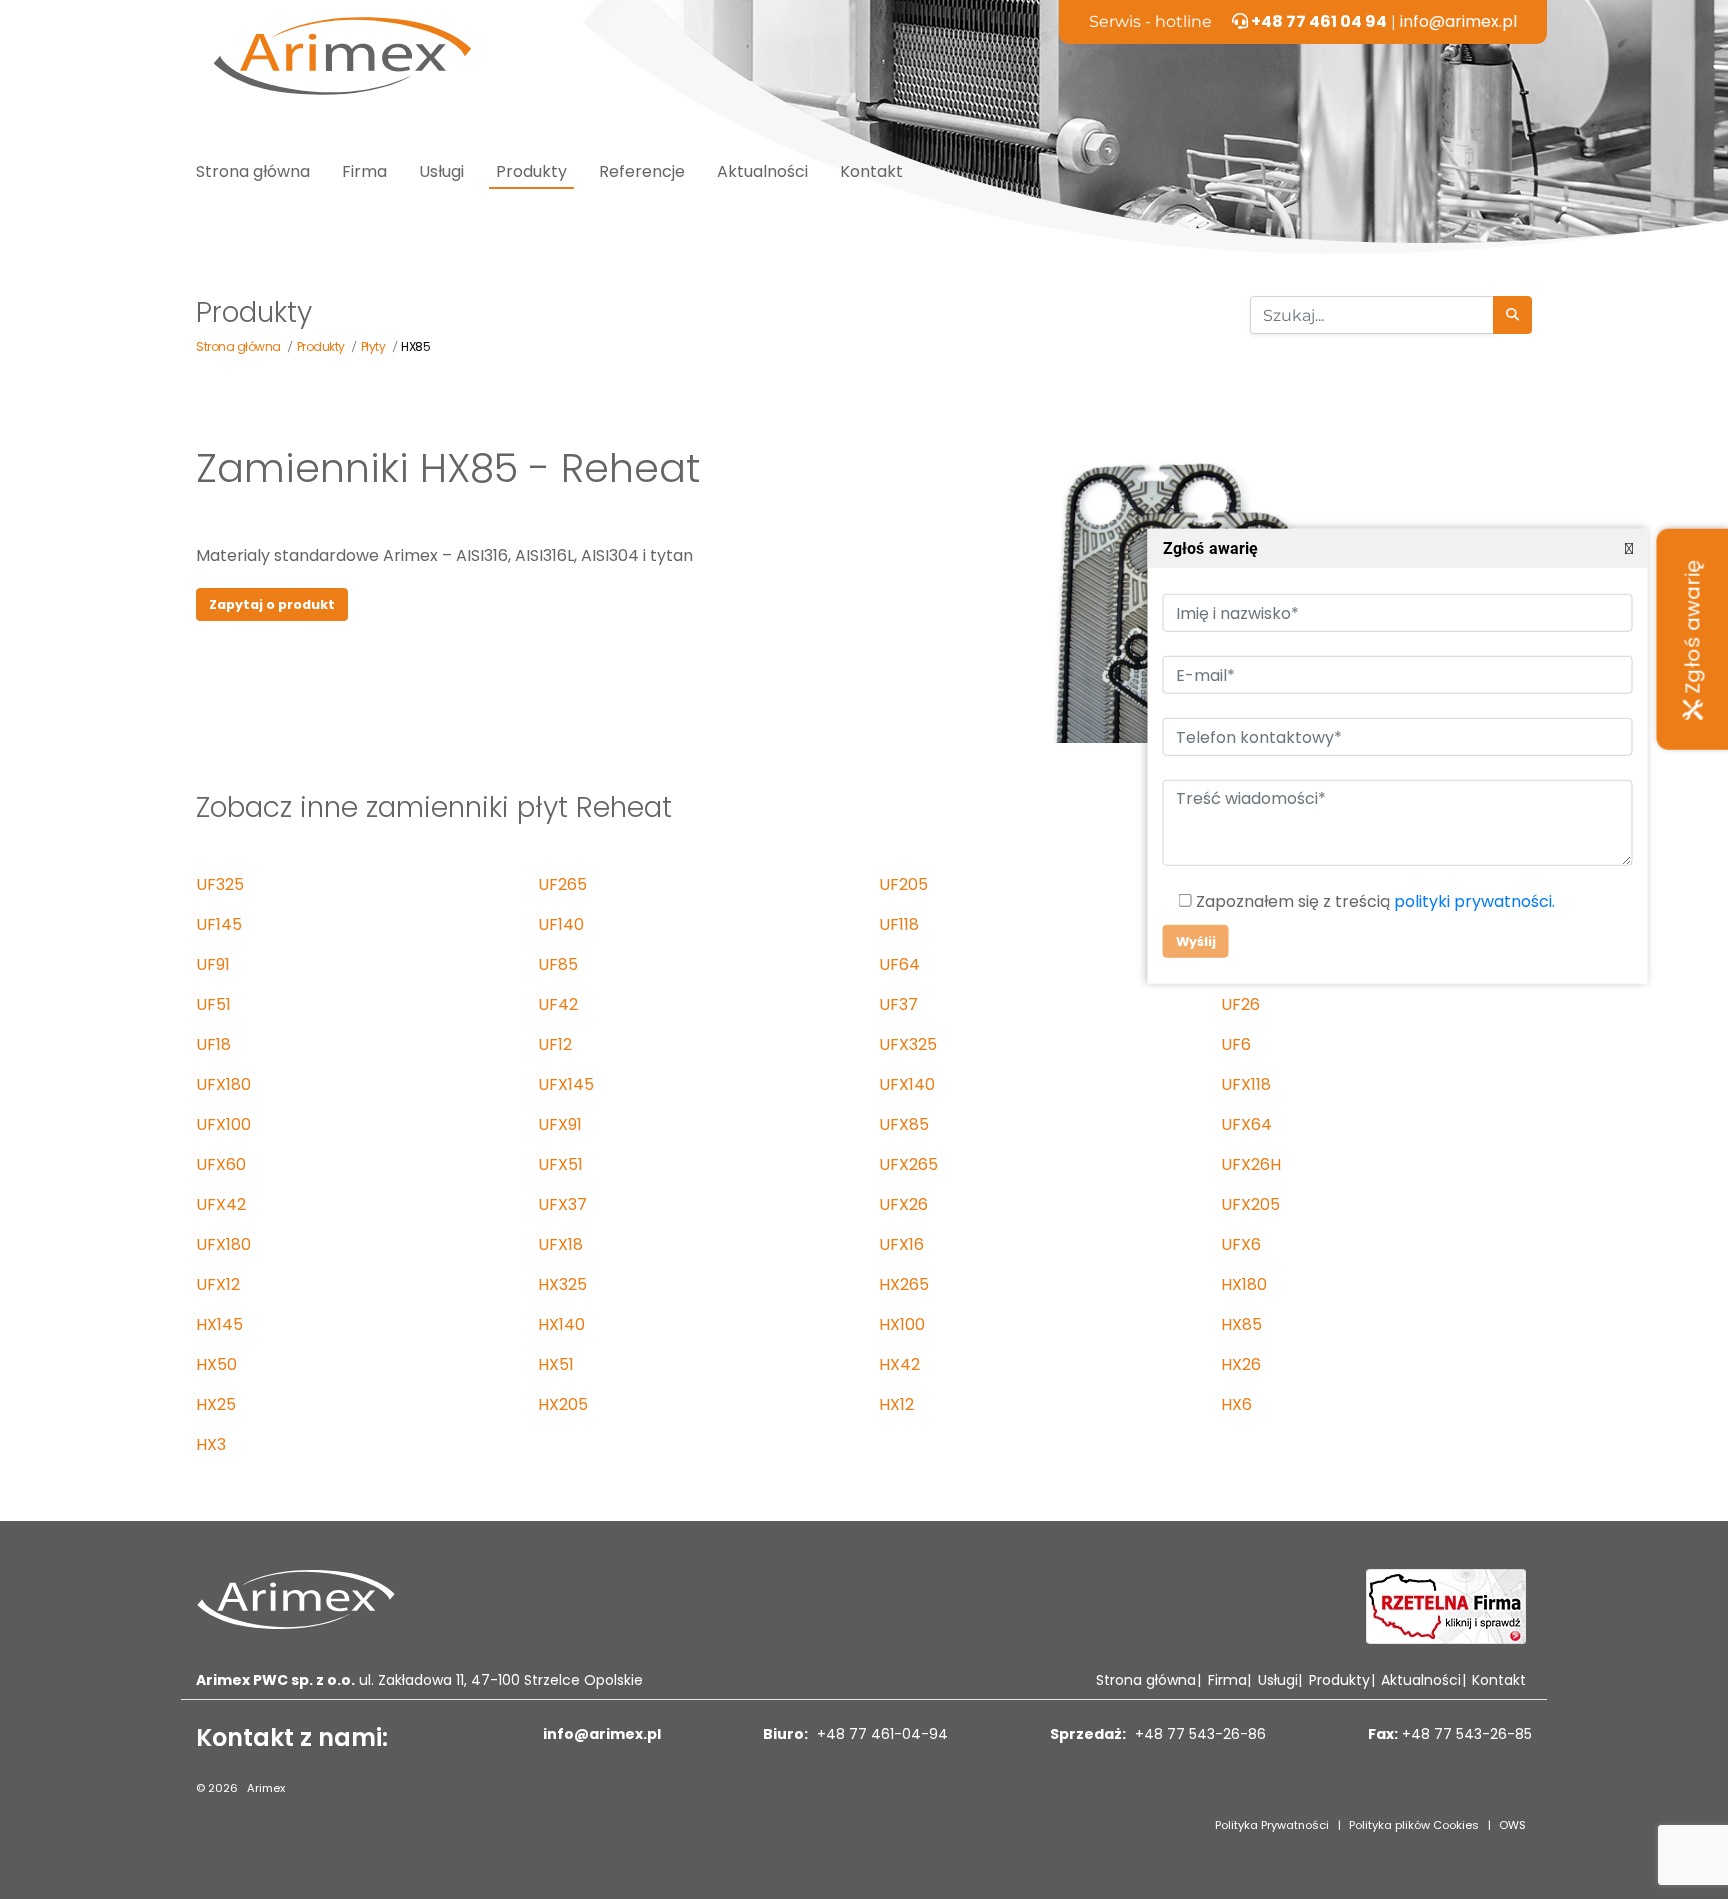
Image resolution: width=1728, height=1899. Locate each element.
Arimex (266, 1788)
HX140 (561, 1324)
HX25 (216, 1404)
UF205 (903, 884)
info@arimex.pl (1458, 21)
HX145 (219, 1324)
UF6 (1236, 1044)
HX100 (902, 1324)
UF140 (561, 924)
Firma (364, 171)
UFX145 (566, 1084)
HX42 (899, 1364)
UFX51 (560, 1164)
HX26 (1241, 1364)
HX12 (896, 1404)
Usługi (441, 171)
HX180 (1244, 1284)
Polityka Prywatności (1272, 1825)
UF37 (898, 1004)
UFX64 (1246, 1124)
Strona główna (253, 171)
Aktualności (762, 171)
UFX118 (1246, 1084)
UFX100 (223, 1124)
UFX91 (560, 1124)
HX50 (216, 1364)
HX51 (556, 1364)
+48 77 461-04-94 (880, 1734)
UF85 (558, 964)
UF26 (1240, 1004)
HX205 (563, 1404)
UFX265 (908, 1164)
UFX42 (221, 1204)
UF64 (899, 964)
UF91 (213, 964)
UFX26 (903, 1204)
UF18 (213, 1044)
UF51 (213, 1004)
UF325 (220, 884)
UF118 (899, 924)
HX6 (1236, 1404)
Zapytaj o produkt (272, 604)
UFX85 (904, 1124)
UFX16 (901, 1244)
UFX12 (218, 1284)
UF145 (219, 924)
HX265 (904, 1284)
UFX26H (1251, 1164)
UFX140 (907, 1084)
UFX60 (221, 1164)
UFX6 (1241, 1244)
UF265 (562, 884)
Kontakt (871, 171)
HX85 (1241, 1324)
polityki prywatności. (1473, 901)
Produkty (531, 171)
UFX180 (223, 1084)
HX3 (211, 1444)
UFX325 (908, 1044)
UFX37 (562, 1204)
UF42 (558, 1004)
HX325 (562, 1284)
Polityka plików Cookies (1414, 1825)
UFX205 (1250, 1204)
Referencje (642, 171)
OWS (1512, 1825)
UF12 (555, 1044)
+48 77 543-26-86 (1198, 1734)
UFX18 (560, 1244)
